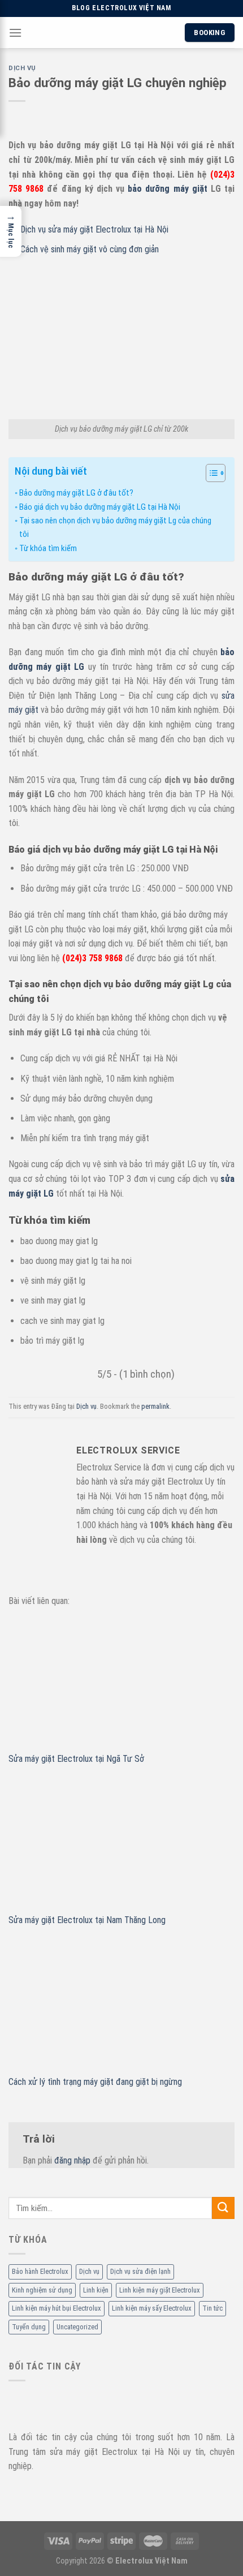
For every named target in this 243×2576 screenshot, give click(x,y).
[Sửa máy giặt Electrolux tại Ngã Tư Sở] (121, 1684)
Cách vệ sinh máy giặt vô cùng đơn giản (90, 249)
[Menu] (15, 33)
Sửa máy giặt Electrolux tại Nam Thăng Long (87, 1920)
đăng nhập (72, 2160)
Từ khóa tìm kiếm (48, 548)
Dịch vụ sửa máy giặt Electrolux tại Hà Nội (94, 229)
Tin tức (212, 2308)
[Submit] (223, 2208)
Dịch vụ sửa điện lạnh (140, 2271)
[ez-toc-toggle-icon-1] (210, 475)
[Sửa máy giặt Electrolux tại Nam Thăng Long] (121, 1845)
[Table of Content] (216, 473)
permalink (155, 1406)
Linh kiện (96, 2290)
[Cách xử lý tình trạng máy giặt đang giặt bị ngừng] (121, 2007)
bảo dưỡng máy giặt (168, 189)
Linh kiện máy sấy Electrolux (152, 2308)
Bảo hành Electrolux (40, 2271)
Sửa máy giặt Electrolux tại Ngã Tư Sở (76, 1759)
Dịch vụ (89, 2271)
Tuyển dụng (29, 2326)
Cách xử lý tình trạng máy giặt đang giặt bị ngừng (95, 2082)
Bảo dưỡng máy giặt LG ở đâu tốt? (76, 493)
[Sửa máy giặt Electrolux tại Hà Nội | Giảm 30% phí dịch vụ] (120, 33)
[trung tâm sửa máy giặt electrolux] (77, 2404)
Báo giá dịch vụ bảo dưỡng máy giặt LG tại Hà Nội (100, 507)
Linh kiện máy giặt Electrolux (160, 2290)
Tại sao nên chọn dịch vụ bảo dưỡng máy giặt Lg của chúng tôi (115, 527)
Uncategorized (77, 2326)
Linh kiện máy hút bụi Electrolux (57, 2308)
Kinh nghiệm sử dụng (42, 2290)
